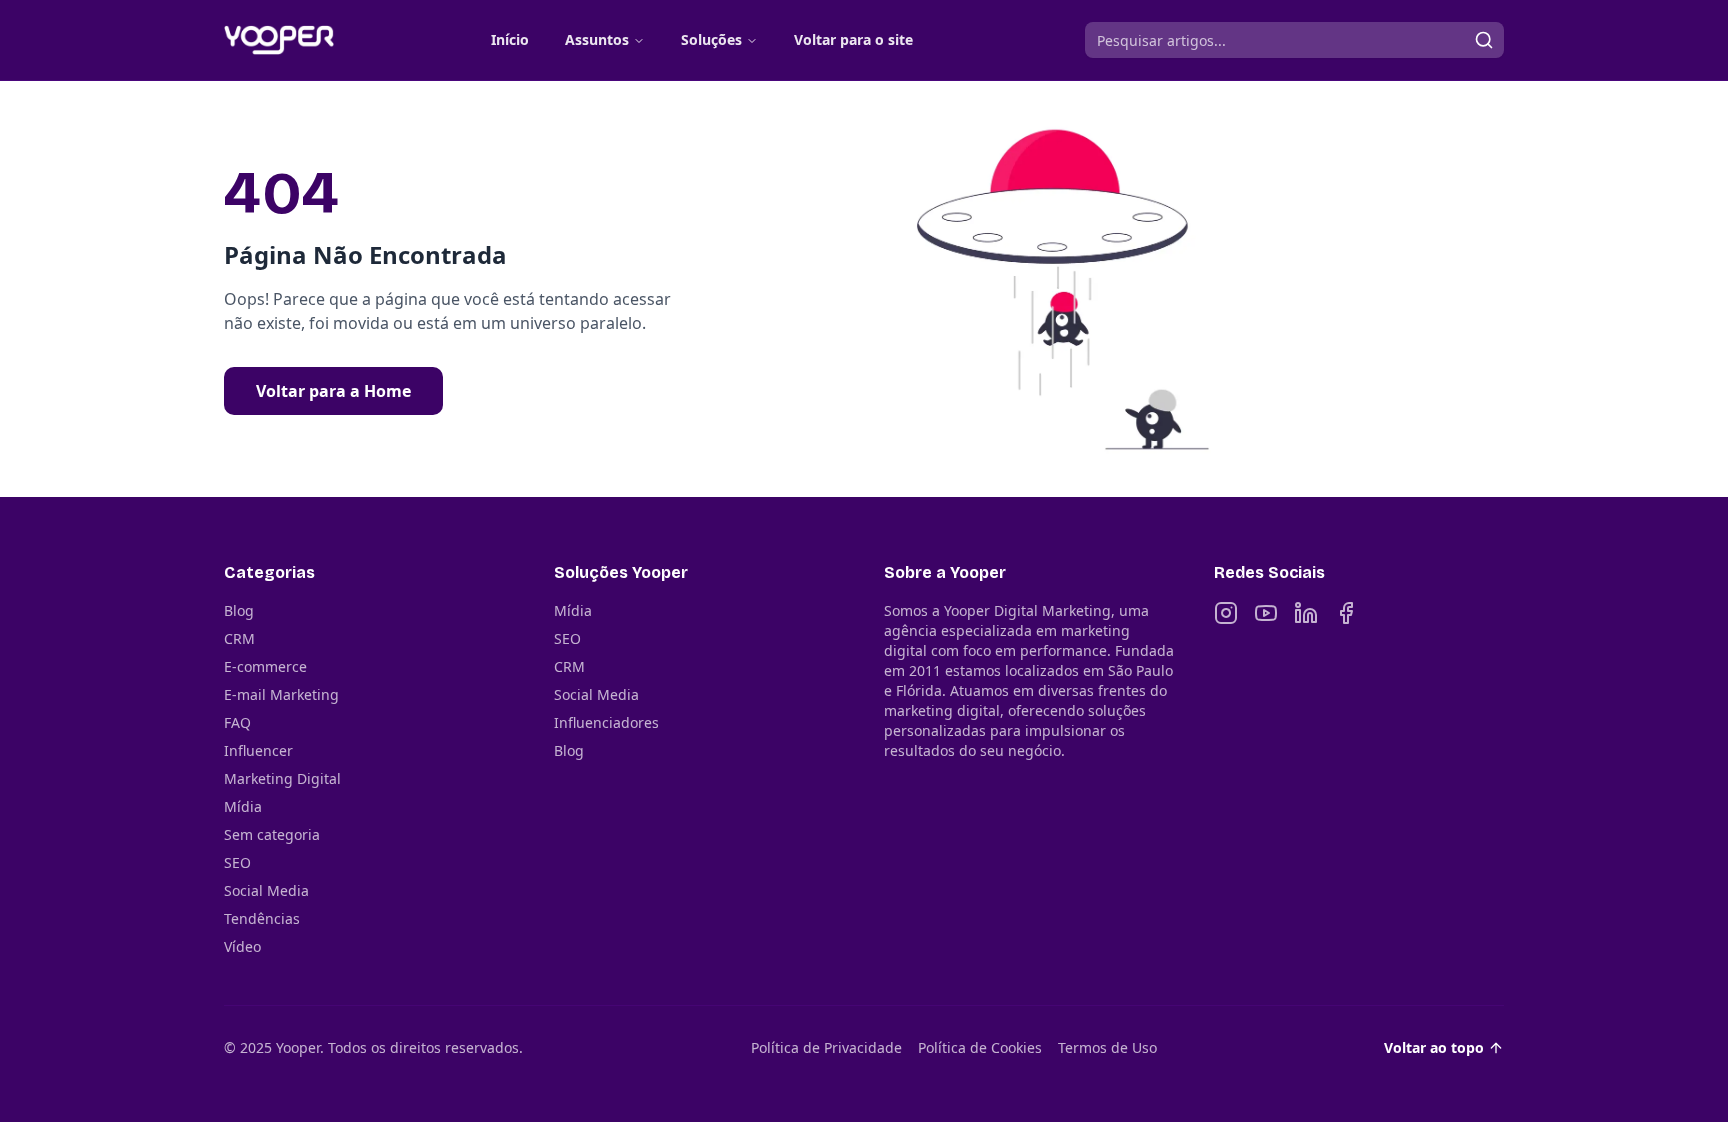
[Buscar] (1484, 40)
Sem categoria (272, 834)
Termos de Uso (1107, 1047)
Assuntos (597, 39)
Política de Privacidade (826, 1047)
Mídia (243, 806)
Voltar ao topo (1434, 1047)
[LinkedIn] (1306, 613)
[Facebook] (1346, 613)
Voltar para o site (853, 39)
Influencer (258, 750)
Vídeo (242, 946)
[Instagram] (1226, 613)
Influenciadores (606, 722)
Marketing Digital (282, 778)
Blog (239, 610)
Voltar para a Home (333, 391)
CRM (239, 638)
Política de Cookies (980, 1047)
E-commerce (265, 666)
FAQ (237, 722)
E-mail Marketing (281, 694)
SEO (237, 862)
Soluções (711, 39)
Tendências (262, 918)
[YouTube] (1266, 613)
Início (510, 39)
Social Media (266, 890)
